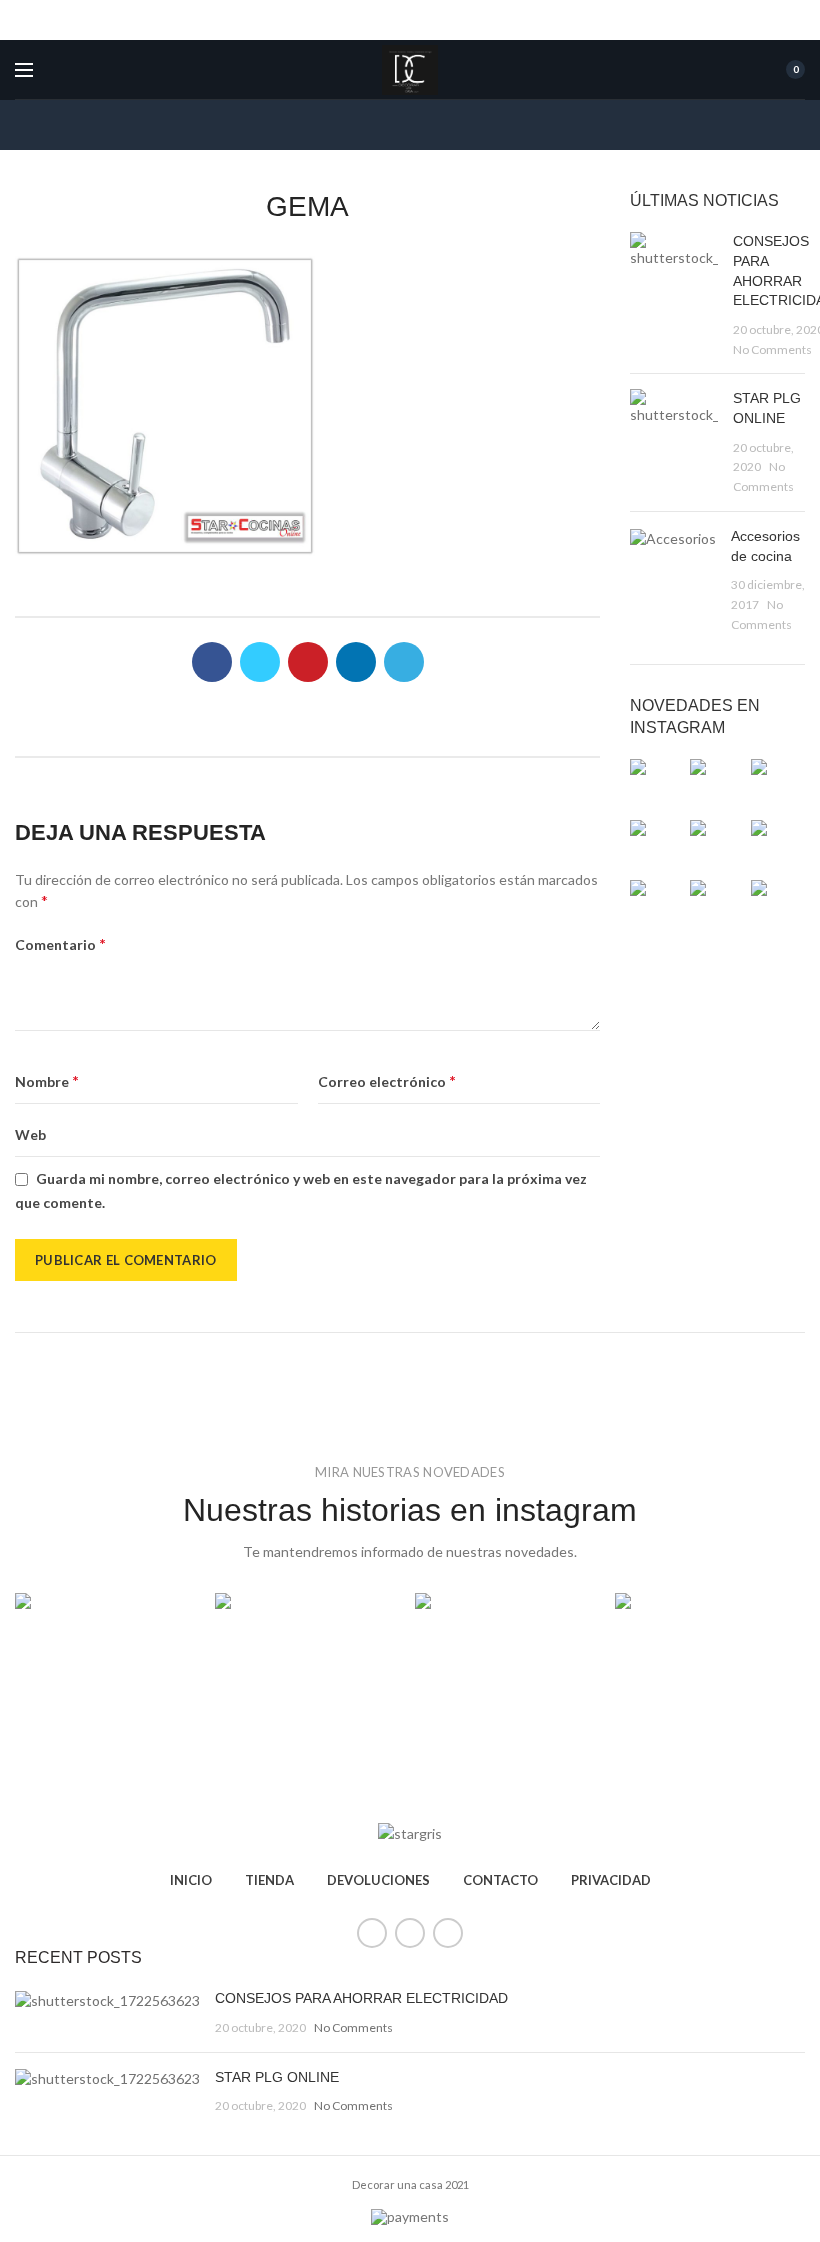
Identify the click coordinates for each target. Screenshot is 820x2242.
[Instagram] (448, 1933)
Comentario (60, 943)
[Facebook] (212, 662)
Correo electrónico (387, 1080)
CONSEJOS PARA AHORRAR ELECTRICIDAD (361, 1998)
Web (30, 1134)
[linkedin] (356, 662)
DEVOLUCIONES (378, 1880)
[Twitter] (260, 662)
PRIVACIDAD (611, 1880)
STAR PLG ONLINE (277, 2077)
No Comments (772, 349)
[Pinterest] (308, 662)
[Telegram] (404, 662)
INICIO (191, 1880)
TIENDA (269, 1880)
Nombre (47, 1080)
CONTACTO (500, 1880)
